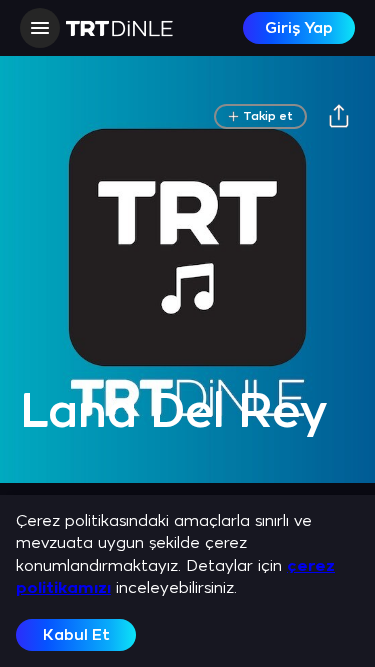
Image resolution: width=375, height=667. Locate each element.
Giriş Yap (299, 28)
